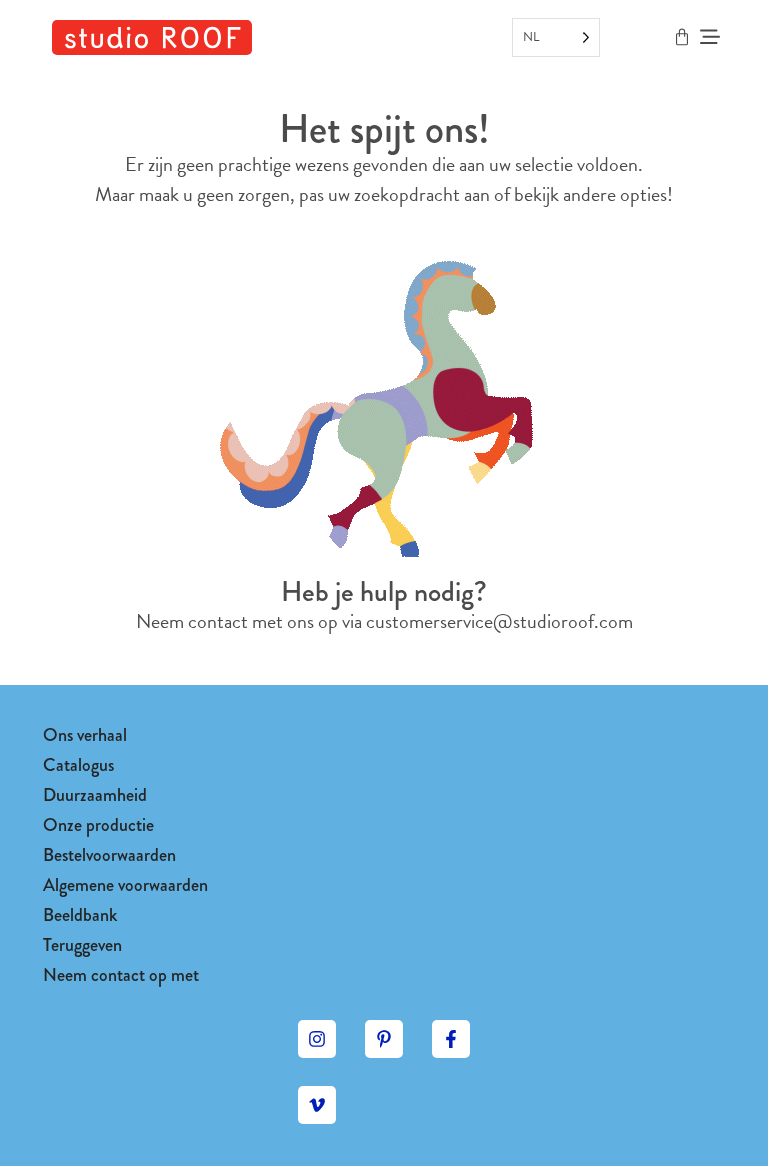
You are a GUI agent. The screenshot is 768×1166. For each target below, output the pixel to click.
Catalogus (78, 765)
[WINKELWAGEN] (682, 37)
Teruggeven (82, 945)
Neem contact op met (121, 975)
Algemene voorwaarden (125, 885)
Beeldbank (80, 915)
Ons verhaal (85, 735)
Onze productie (98, 825)
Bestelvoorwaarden (109, 855)
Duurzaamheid (95, 795)
